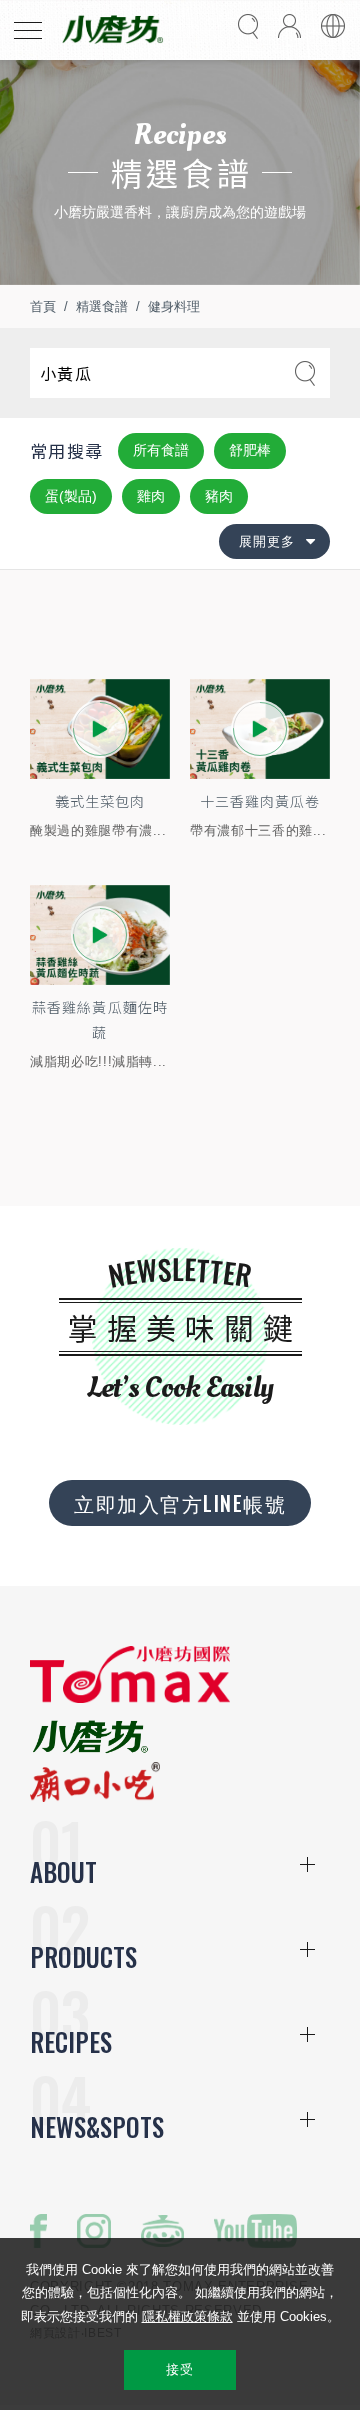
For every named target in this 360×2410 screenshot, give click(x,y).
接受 (179, 2369)
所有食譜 (161, 450)
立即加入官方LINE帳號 (180, 1503)
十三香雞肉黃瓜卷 (260, 801)
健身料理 (174, 306)
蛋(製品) (71, 496)
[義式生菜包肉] (100, 729)
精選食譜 (102, 306)
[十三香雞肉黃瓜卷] (260, 729)
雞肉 (151, 496)
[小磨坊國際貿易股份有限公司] (130, 1698)
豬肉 (219, 496)
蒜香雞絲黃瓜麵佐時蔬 (99, 1019)
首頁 (43, 306)
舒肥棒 (250, 450)
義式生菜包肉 (100, 801)
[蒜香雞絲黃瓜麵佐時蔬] (100, 935)
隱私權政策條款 (187, 2316)
